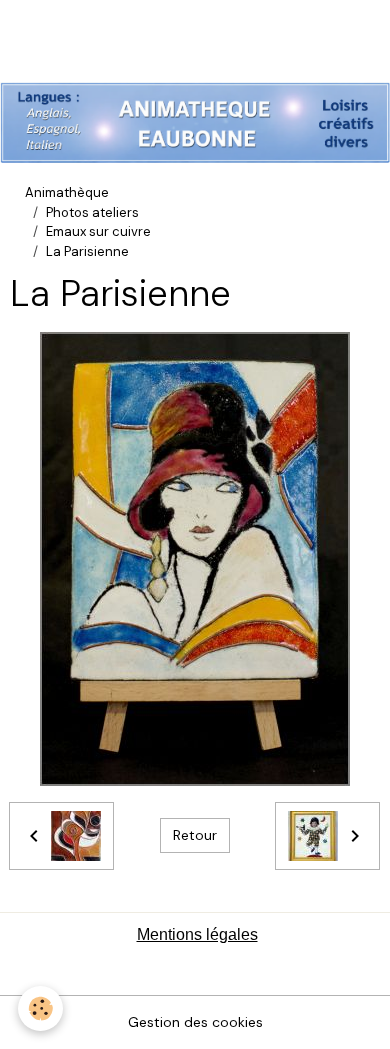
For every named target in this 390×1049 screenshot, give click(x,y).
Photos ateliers (92, 212)
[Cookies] (40, 1008)
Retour (195, 835)
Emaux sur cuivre (98, 231)
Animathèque (67, 192)
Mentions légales (197, 934)
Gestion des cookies (195, 1022)
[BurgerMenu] (41, 49)
